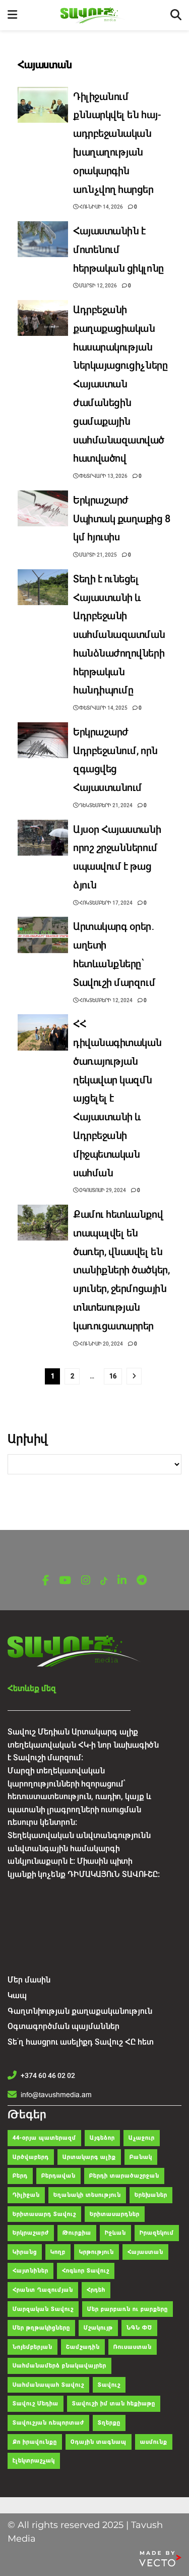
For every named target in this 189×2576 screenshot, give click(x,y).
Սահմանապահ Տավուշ (48, 2385)
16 (113, 1376)
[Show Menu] (12, 15)
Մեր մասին (29, 1980)
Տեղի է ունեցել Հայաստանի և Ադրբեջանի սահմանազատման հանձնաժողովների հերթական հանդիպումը (119, 635)
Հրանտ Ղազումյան (43, 2290)
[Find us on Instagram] (86, 1581)
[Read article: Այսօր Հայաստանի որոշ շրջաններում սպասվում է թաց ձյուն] (43, 838)
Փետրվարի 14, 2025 (103, 708)
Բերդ (20, 2176)
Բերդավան (58, 2176)
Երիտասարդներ (115, 2214)
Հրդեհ (96, 2290)
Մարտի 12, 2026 (98, 286)
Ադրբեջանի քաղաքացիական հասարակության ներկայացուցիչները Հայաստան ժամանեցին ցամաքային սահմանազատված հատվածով (120, 384)
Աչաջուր (142, 2138)
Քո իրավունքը (35, 2442)
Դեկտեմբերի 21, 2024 (105, 805)
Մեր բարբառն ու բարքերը (128, 2309)
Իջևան (115, 2233)
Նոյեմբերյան (33, 2347)
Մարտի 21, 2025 (98, 555)
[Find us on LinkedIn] (122, 1581)
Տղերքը (109, 2423)
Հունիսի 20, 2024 (101, 1344)
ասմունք (154, 2442)
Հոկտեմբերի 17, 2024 (105, 903)
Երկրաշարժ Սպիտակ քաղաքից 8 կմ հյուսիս (122, 519)
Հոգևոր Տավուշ (86, 2271)
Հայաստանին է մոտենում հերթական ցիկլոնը (119, 250)
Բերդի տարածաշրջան (124, 2176)
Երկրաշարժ (31, 2233)
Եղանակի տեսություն (87, 2195)
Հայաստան (145, 2252)
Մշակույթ (98, 2328)
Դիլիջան (26, 2195)
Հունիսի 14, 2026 (101, 207)
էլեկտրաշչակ (34, 2461)
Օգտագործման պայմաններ (64, 2026)
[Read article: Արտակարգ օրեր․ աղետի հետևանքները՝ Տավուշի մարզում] (43, 935)
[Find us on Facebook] (46, 1581)
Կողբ (58, 2252)
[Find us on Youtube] (65, 1581)
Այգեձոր (102, 2138)
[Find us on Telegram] (142, 1581)
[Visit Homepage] (94, 15)
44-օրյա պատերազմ (44, 2138)
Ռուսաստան (133, 2347)
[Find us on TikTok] (104, 1581)
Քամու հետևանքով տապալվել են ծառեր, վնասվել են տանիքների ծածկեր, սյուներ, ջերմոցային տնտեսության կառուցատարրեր (121, 1270)
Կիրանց (25, 2252)
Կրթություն (97, 2252)
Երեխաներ (151, 2195)
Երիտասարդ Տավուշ (44, 2214)
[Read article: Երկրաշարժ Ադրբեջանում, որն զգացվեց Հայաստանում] (43, 740)
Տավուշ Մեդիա (36, 2404)
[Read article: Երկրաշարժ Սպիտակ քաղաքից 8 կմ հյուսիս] (43, 509)
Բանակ (141, 2157)
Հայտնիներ (30, 2271)
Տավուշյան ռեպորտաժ (48, 2423)
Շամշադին (83, 2347)
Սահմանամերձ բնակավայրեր (59, 2366)
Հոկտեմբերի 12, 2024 (105, 1000)
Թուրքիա (77, 2233)
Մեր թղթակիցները (41, 2328)
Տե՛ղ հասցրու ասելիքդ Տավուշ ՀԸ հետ (81, 2042)
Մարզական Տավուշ (43, 2309)
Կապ (17, 1995)
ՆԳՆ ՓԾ (139, 2328)
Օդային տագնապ (99, 2442)
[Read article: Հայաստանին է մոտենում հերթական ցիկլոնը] (43, 239)
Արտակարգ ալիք (89, 2157)
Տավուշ (109, 2385)
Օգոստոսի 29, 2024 (102, 1190)
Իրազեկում (157, 2233)
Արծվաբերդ (31, 2157)
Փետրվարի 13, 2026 (103, 476)
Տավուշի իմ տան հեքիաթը (114, 2404)
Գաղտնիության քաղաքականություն (80, 2011)
